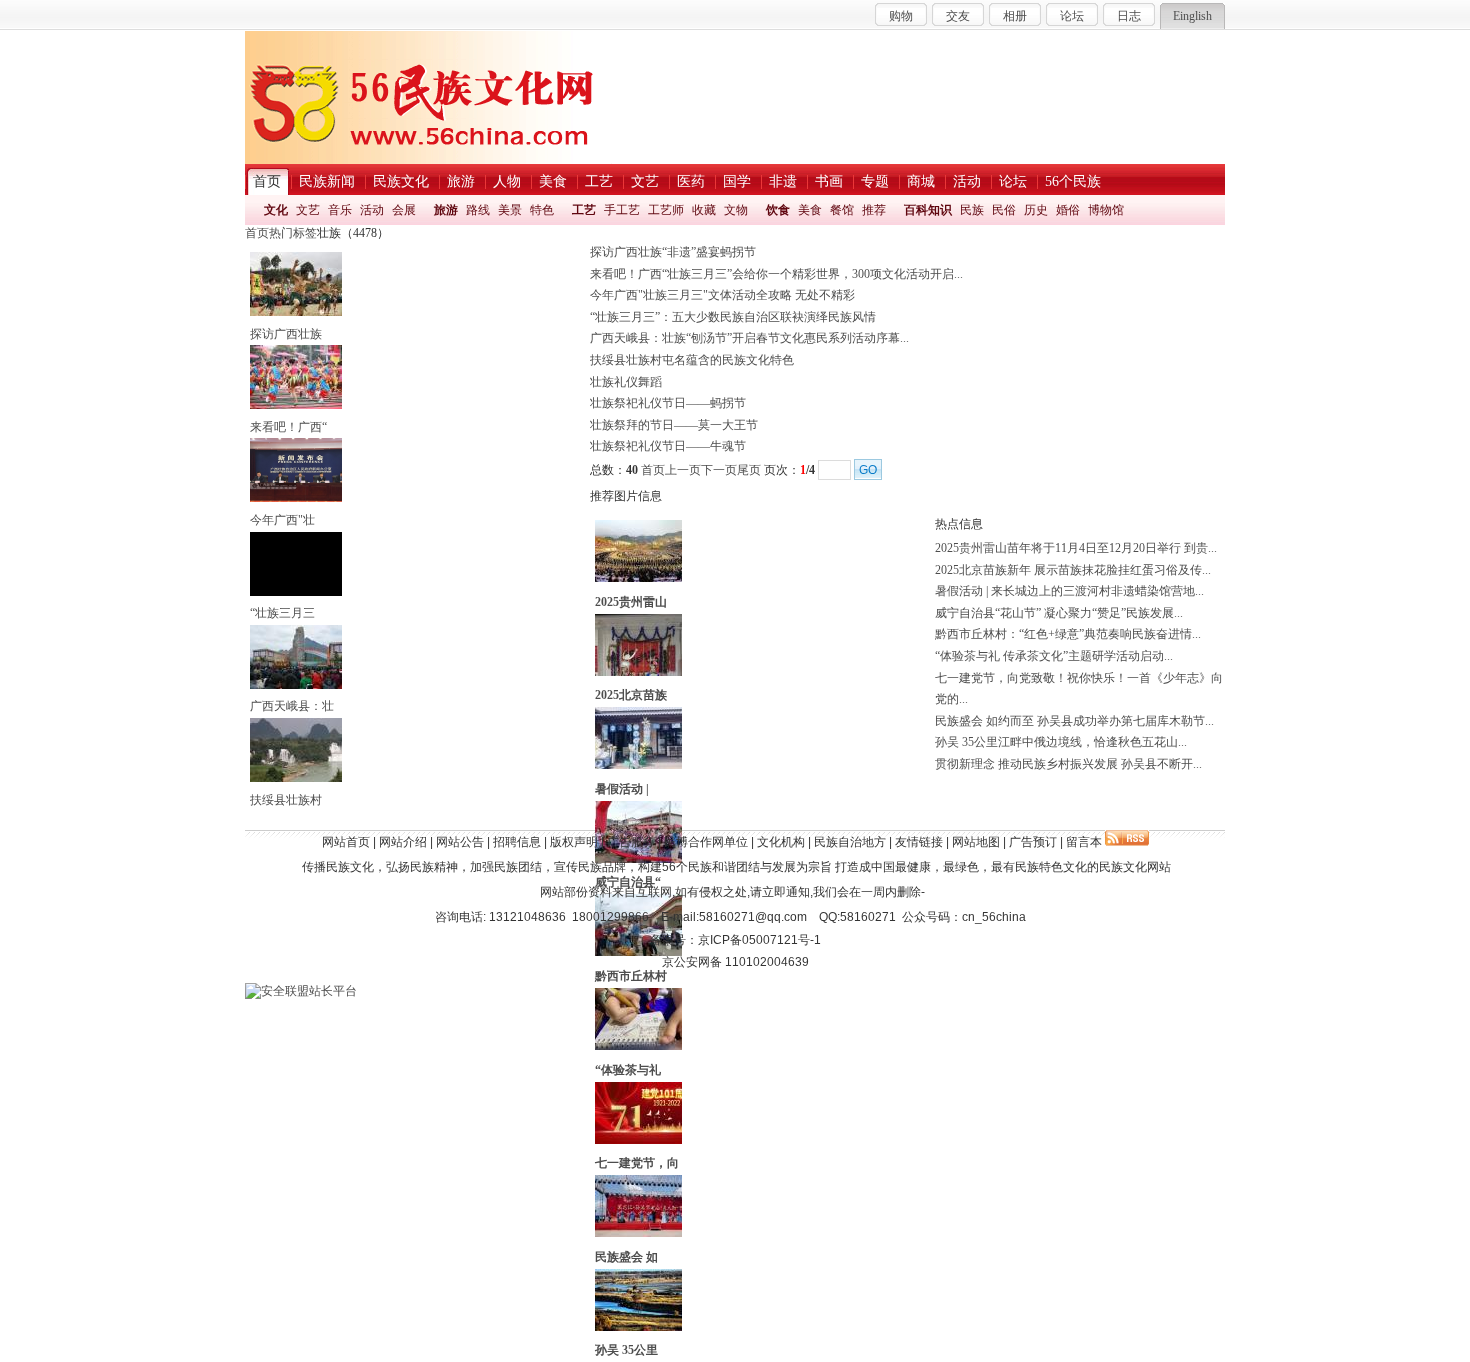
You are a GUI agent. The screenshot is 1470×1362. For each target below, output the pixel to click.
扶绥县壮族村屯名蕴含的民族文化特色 (692, 360)
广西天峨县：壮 (292, 706)
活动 (372, 210)
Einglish (1192, 16)
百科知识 (928, 210)
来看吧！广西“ (288, 427)
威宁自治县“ (628, 882)
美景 (510, 210)
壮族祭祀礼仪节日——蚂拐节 (668, 403)
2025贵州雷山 (631, 602)
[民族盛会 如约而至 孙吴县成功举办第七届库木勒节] (638, 1233)
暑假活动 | (622, 789)
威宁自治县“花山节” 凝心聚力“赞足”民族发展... (1059, 613)
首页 (257, 233)
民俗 (1004, 210)
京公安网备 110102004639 (735, 962)
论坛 (1072, 16)
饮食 (778, 210)
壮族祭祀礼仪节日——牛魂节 (668, 446)
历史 (1036, 210)
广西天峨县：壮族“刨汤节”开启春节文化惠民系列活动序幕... (749, 338)
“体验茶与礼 (628, 1070)
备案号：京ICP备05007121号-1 (735, 940)
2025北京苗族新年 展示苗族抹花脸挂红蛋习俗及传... (1073, 570)
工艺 (584, 210)
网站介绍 (403, 842)
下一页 (719, 470)
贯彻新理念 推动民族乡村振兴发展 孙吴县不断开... (1068, 764)
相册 (1015, 16)
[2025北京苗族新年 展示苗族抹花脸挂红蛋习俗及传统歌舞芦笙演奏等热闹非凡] (638, 672)
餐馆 (842, 210)
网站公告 (460, 842)
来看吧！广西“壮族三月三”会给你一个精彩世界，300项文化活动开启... (776, 274)
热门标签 (293, 233)
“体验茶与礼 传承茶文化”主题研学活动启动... (1054, 656)
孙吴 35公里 (626, 1350)
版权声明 (574, 842)
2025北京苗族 (631, 695)
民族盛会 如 (626, 1257)
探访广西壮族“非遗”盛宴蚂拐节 (673, 252)
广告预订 (1033, 842)
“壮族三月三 (282, 613)
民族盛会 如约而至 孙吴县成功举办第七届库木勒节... (1074, 721)
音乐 (340, 210)
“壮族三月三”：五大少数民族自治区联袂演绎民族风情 (733, 317)
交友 (958, 16)
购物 (901, 16)
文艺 (308, 210)
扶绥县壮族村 (286, 800)
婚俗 (1068, 210)
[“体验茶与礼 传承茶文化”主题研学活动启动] (638, 1046)
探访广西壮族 (286, 334)
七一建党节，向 (637, 1163)
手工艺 (622, 210)
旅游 (446, 210)
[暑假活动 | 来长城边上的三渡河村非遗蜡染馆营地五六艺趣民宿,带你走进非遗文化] (638, 765)
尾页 (749, 470)
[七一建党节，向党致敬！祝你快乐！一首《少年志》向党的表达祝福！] (638, 1140)
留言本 (1084, 842)
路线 (478, 210)
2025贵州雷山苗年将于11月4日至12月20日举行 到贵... (1076, 548)
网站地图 (976, 842)
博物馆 (1106, 210)
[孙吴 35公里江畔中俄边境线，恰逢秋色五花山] (638, 1327)
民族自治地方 (850, 842)
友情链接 (919, 842)
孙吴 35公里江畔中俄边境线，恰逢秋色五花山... (1061, 742)
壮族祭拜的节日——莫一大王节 (674, 425)
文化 (276, 210)
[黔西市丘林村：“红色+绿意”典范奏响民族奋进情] (638, 952)
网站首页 (346, 842)
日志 (1129, 16)
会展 (404, 210)
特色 (542, 210)
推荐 (874, 210)
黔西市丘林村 (631, 976)
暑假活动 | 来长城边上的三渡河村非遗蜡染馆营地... (1069, 591)
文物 (736, 210)
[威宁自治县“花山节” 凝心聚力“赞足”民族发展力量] (638, 859)
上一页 (683, 470)
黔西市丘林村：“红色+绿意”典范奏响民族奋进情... (1068, 634)
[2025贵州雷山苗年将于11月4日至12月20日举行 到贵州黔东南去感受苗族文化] (638, 578)
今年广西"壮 (282, 520)
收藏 (704, 210)
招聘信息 (517, 842)
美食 (810, 210)
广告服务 (631, 842)
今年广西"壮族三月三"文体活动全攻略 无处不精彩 (722, 295)
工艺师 (666, 210)
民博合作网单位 (706, 842)
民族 (972, 210)
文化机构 (781, 842)
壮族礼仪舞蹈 (626, 382)
